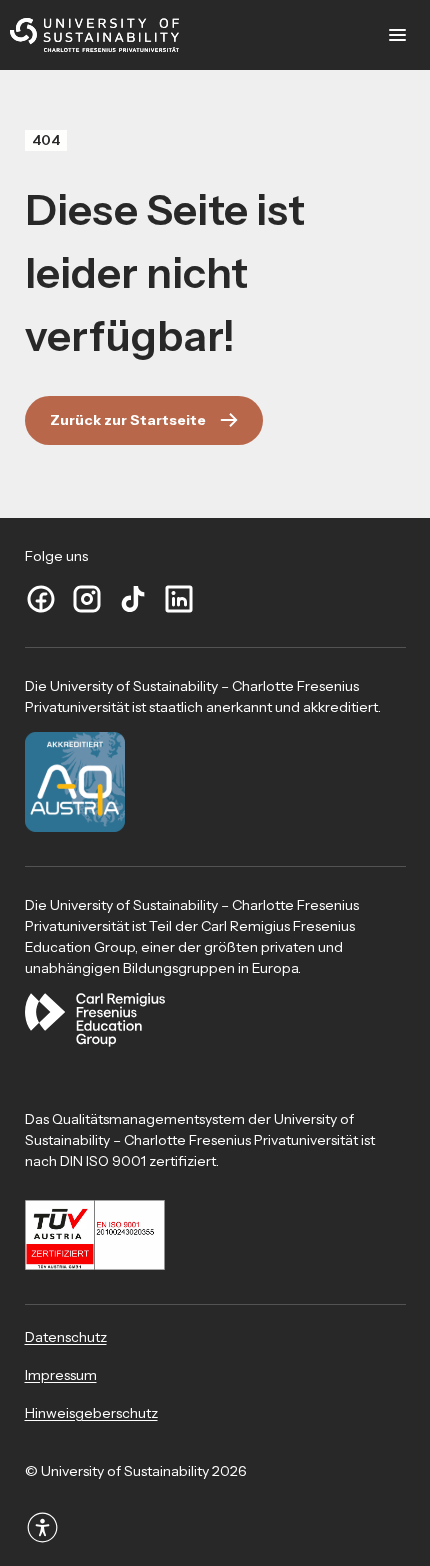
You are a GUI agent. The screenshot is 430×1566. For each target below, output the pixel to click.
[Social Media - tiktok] (133, 600)
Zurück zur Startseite (128, 420)
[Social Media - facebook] (41, 600)
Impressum (61, 1375)
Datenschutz (66, 1337)
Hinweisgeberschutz (91, 1413)
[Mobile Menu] (397, 35)
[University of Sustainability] (94, 35)
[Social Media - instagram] (87, 600)
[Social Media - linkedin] (179, 600)
